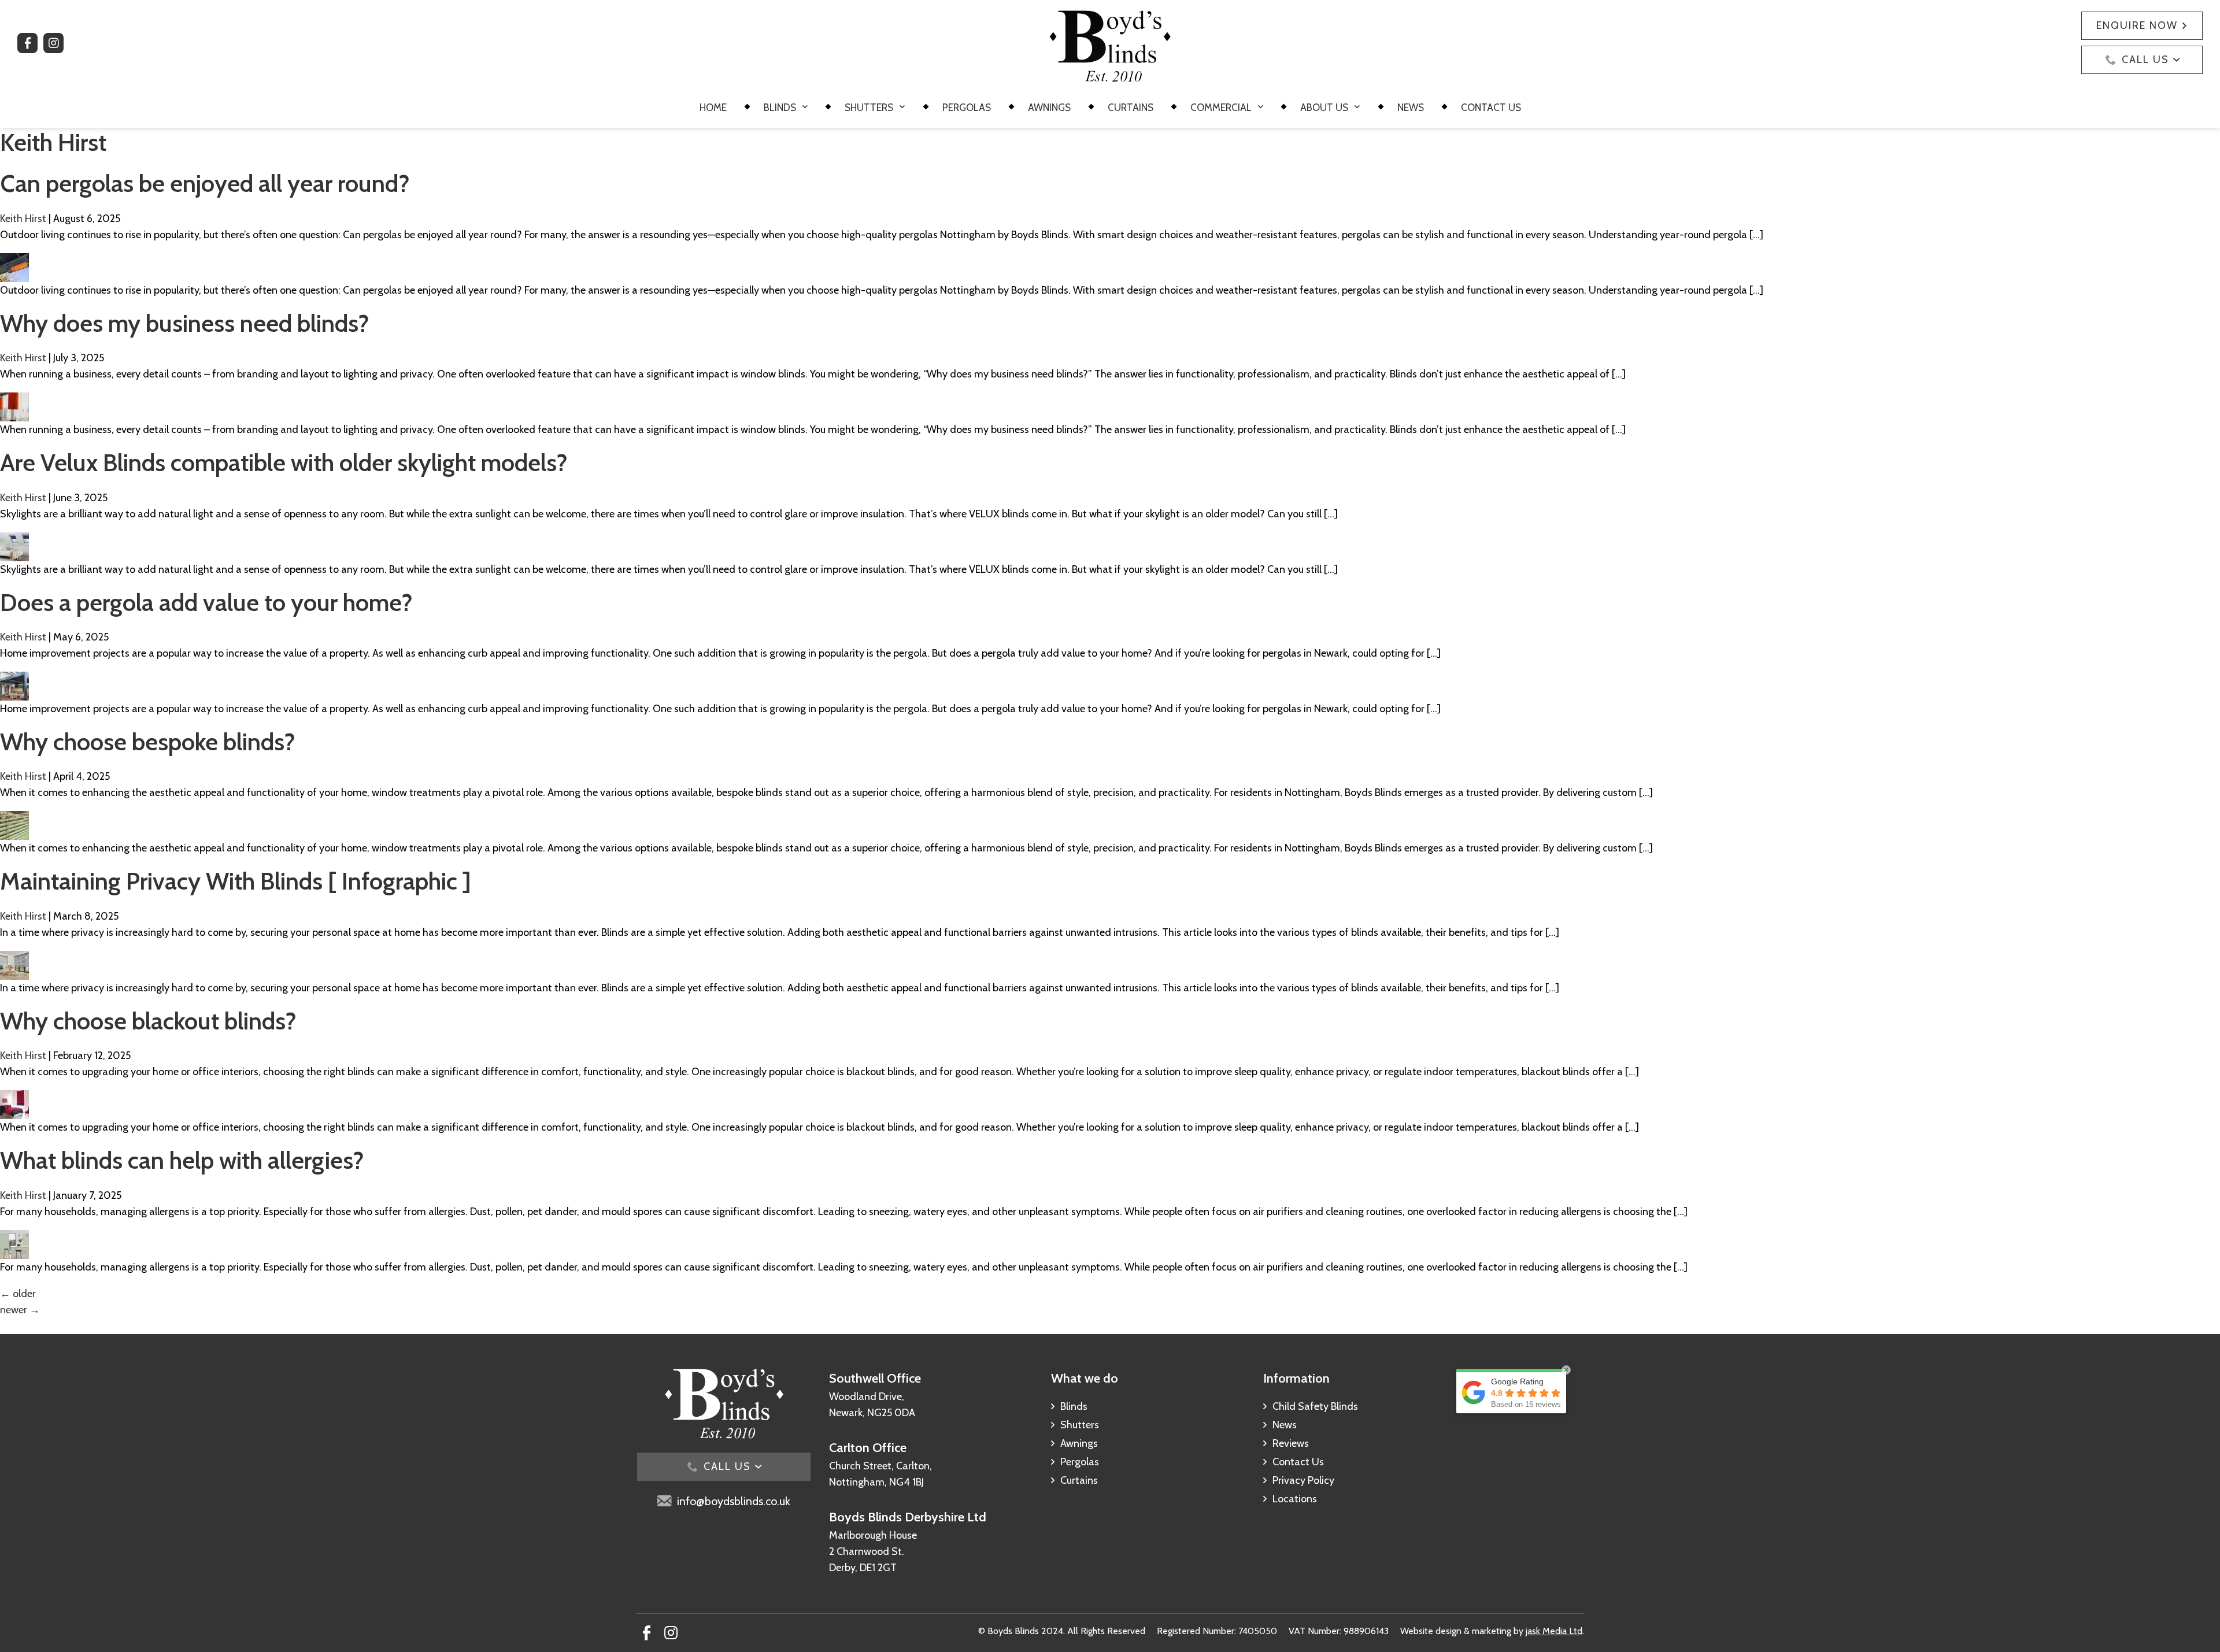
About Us (1324, 108)
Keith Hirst (23, 218)
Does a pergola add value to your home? (206, 602)
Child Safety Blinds (1315, 1406)
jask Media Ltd (1554, 1631)
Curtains (1131, 108)
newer (20, 1310)
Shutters (869, 108)
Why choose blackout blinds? (148, 1021)
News (1411, 108)
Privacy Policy (1303, 1480)
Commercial (1221, 108)
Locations (1295, 1499)
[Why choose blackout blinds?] (14, 1098)
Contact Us (1491, 108)
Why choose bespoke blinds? (148, 742)
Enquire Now (2137, 25)
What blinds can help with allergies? (182, 1160)
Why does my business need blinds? (185, 323)
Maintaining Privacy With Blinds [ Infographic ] (236, 881)
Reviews (1291, 1443)
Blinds (780, 108)
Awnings (1049, 108)
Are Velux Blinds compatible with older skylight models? (284, 462)
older (18, 1294)
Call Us (2145, 60)
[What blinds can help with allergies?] (14, 1238)
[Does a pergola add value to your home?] (14, 680)
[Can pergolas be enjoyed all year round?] (14, 261)
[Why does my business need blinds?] (14, 401)
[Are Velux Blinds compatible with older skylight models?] (14, 540)
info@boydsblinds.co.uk (734, 1501)
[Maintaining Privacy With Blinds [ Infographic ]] (14, 959)
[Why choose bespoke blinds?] (14, 819)
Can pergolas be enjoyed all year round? (205, 183)
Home (713, 108)
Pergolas (967, 108)
